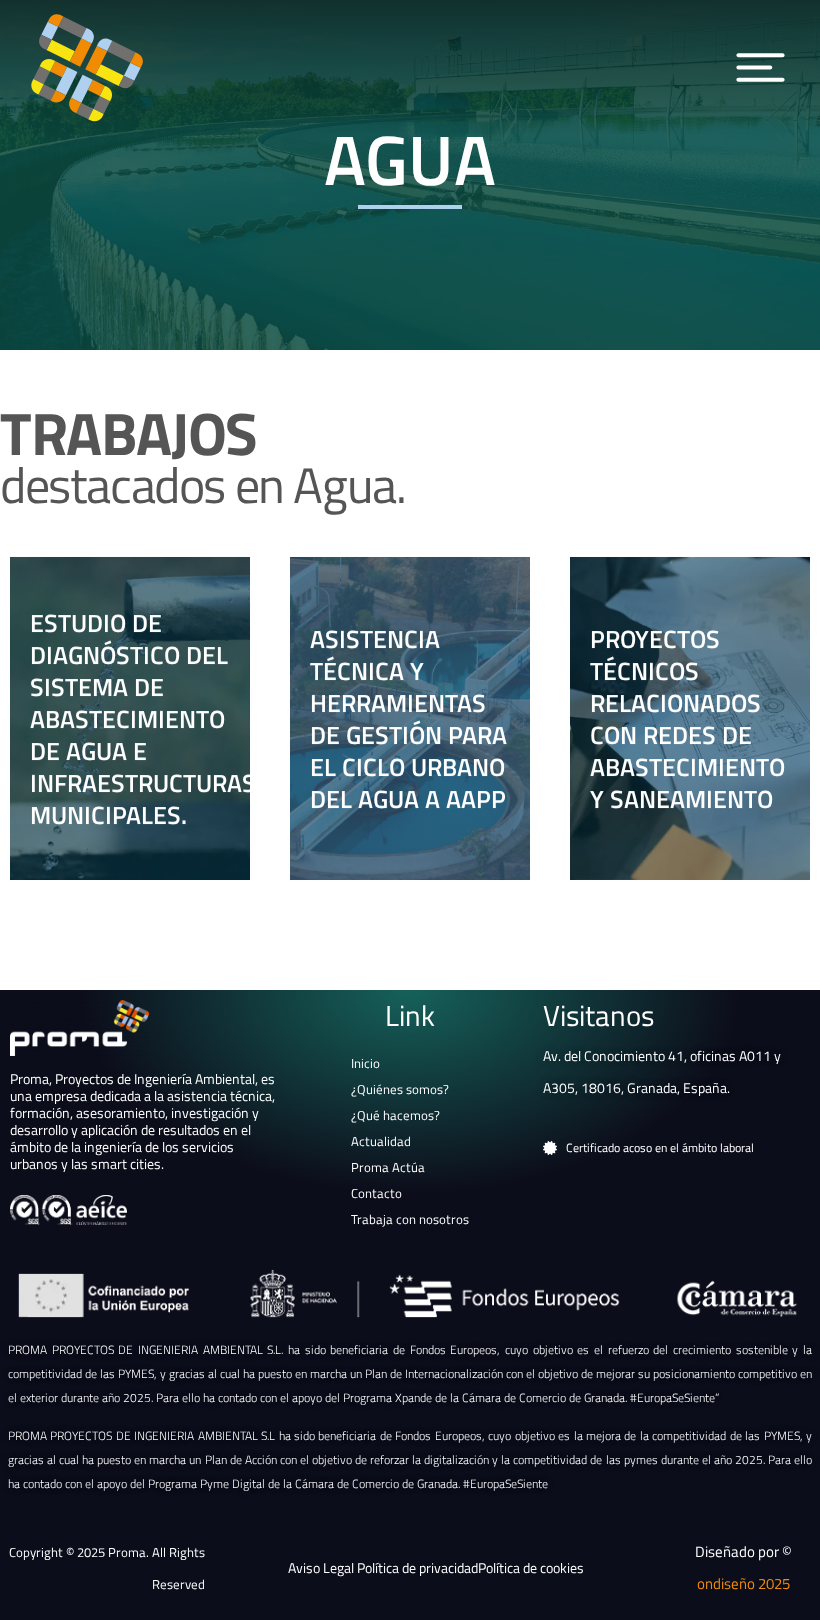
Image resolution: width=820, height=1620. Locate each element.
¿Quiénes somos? (400, 1089)
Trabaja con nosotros (410, 1219)
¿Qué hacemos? (395, 1115)
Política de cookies (531, 1567)
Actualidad (381, 1141)
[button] (760, 68)
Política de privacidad (417, 1567)
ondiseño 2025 (743, 1583)
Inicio (365, 1063)
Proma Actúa (388, 1167)
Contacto (376, 1193)
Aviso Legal (322, 1567)
